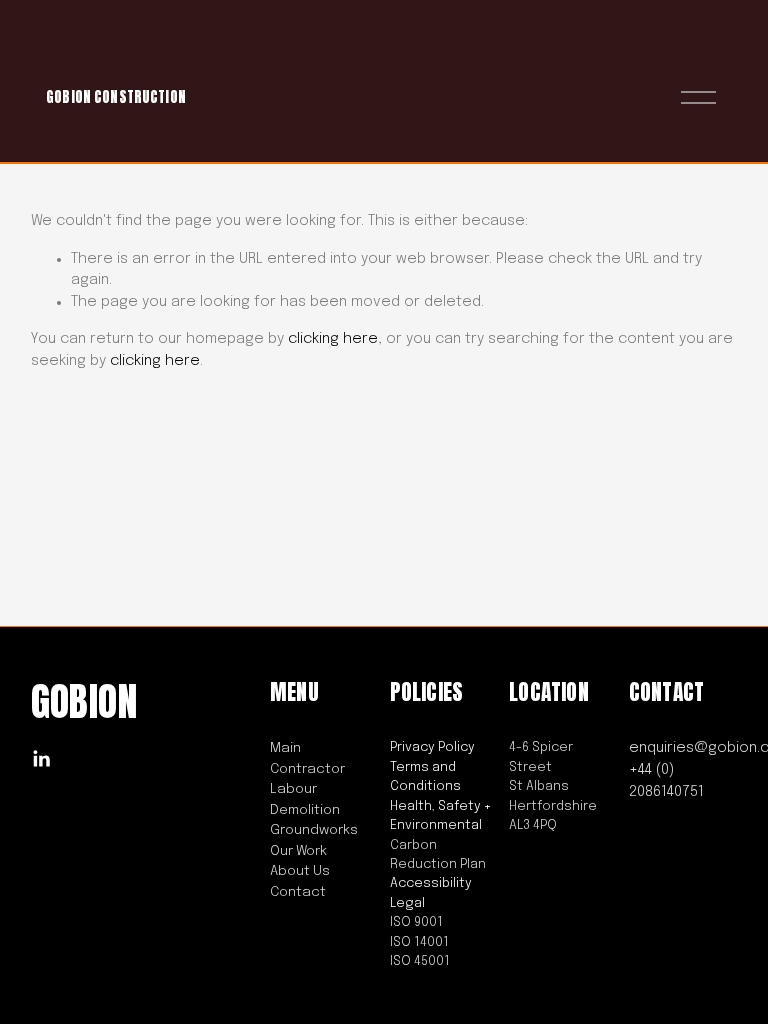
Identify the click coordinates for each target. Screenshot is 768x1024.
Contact (298, 892)
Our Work (298, 851)
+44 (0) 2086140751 (666, 781)
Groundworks (314, 830)
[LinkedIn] (41, 759)
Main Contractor (307, 758)
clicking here (333, 339)
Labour (293, 789)
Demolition (305, 810)
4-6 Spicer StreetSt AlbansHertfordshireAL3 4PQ (553, 786)
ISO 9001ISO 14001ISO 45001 (420, 942)
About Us (300, 871)
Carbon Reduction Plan (438, 855)
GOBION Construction (116, 97)
